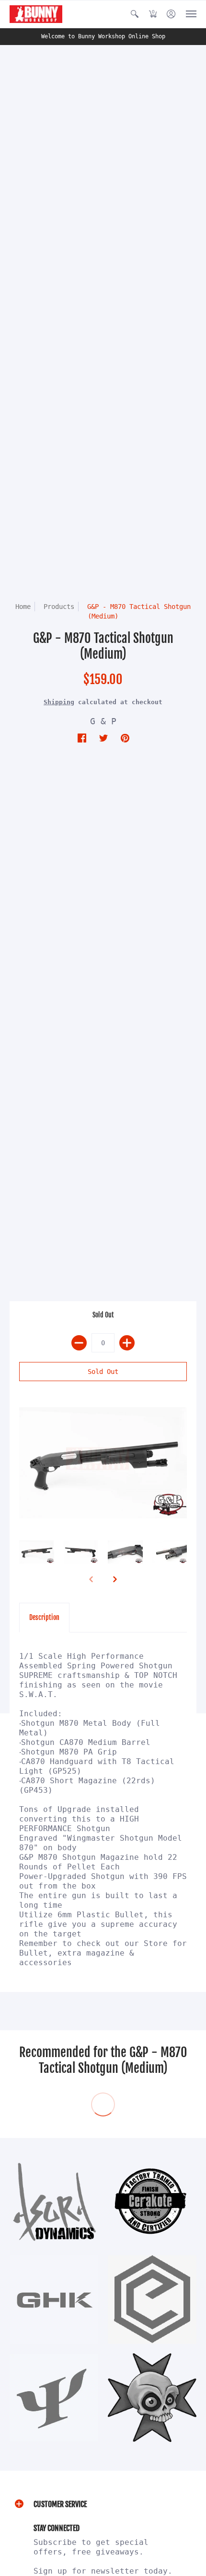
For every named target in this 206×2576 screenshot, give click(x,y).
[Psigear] (54, 2398)
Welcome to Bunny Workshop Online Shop (103, 36)
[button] (135, 14)
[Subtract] (79, 1343)
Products (59, 607)
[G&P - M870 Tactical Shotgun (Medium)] (103, 1463)
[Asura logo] (54, 2201)
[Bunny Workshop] (36, 14)
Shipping (59, 702)
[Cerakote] (152, 2201)
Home (23, 607)
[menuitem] (135, 14)
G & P (103, 721)
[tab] (44, 1618)
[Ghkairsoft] (54, 2300)
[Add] (127, 1343)
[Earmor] (152, 2300)
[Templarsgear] (152, 2398)
